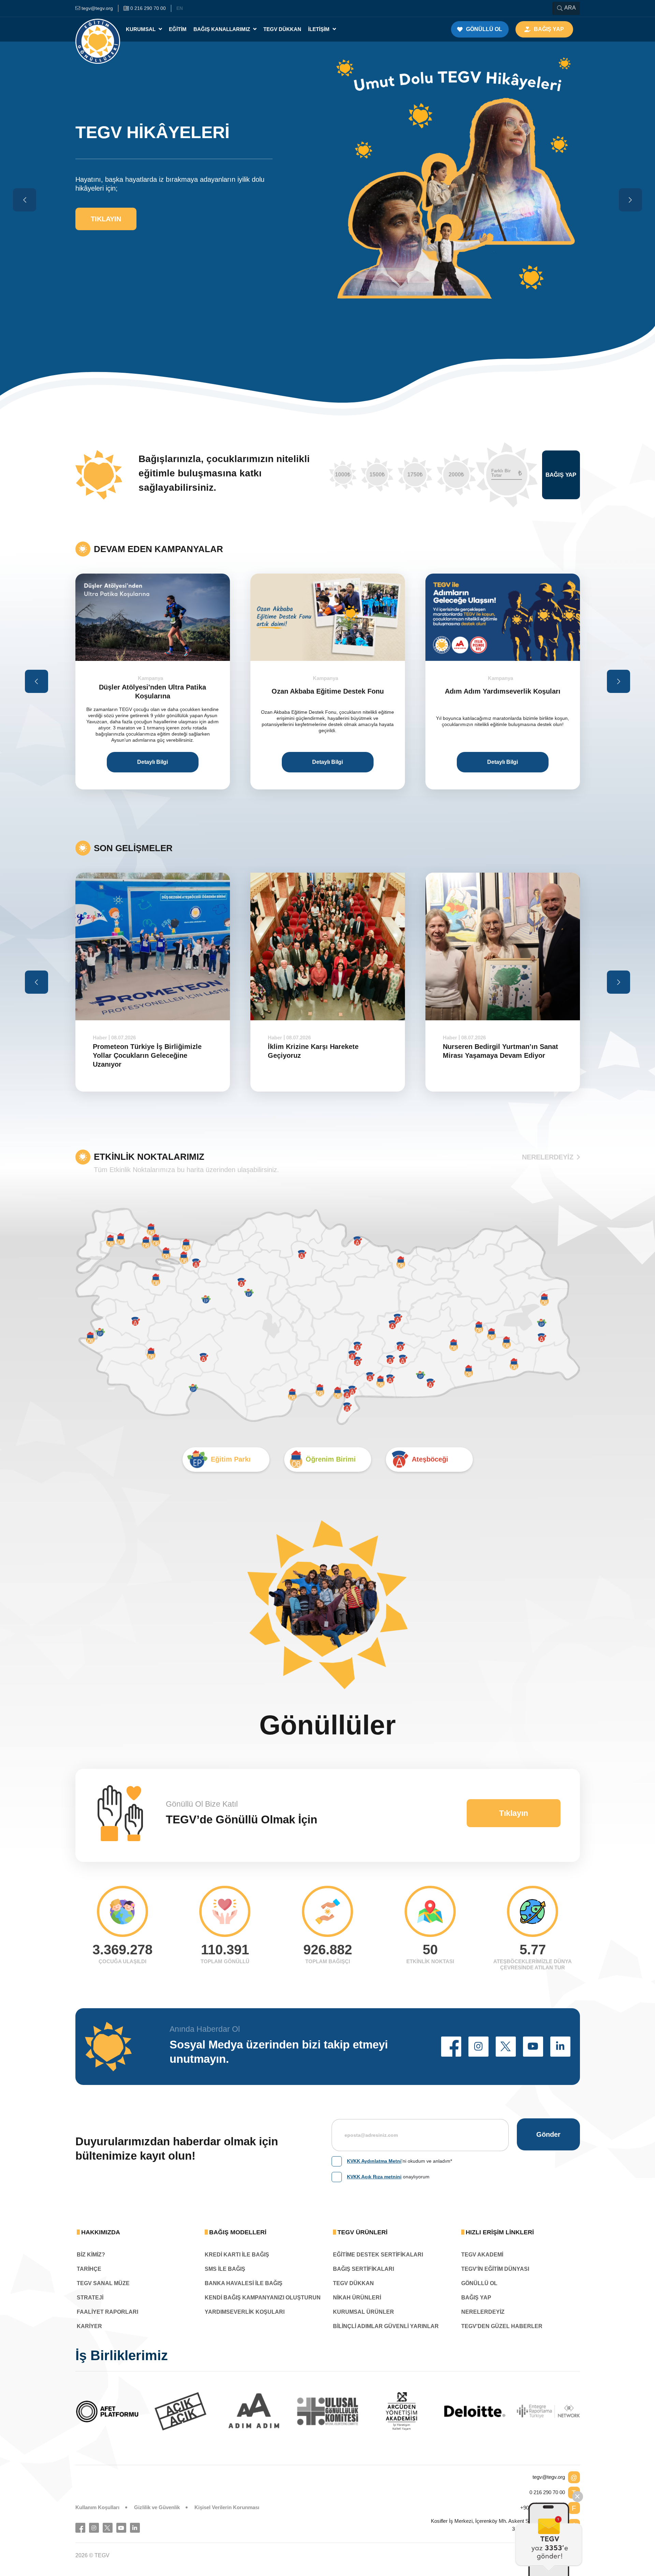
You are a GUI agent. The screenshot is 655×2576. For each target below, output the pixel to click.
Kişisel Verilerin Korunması (227, 2507)
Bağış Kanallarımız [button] (222, 29)
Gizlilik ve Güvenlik (157, 2507)
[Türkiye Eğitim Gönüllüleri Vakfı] (98, 29)
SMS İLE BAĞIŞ (225, 2269)
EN (180, 8)
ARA (570, 8)
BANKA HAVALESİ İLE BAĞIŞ (244, 2283)
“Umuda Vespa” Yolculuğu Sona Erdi (503, 1051)
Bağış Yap (561, 475)
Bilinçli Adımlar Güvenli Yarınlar (386, 2326)
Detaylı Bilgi (152, 762)
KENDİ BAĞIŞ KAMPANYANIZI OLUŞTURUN (263, 2298)
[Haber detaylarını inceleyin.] (153, 946)
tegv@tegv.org (549, 2477)
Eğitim (178, 29)
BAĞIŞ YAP (476, 2298)
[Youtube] (121, 2528)
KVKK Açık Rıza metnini (374, 2177)
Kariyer (89, 2326)
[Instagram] (94, 2528)
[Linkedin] (135, 2528)
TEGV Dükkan (282, 29)
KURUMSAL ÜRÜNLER (363, 2312)
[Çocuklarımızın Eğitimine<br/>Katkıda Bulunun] (549, 2539)
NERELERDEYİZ (548, 1157)
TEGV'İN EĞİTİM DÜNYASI (495, 2269)
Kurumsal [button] (141, 29)
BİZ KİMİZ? (91, 2255)
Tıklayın (106, 149)
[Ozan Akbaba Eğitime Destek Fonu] (153, 617)
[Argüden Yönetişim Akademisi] (255, 2411)
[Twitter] (108, 2528)
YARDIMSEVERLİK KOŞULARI (245, 2312)
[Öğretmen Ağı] (476, 2411)
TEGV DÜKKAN (353, 2283)
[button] (451, 2047)
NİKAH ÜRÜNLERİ (357, 2298)
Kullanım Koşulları (97, 2507)
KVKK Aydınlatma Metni (374, 2161)
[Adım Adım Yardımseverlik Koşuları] (328, 617)
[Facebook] (80, 2528)
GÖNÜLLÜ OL (479, 2283)
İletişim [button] (319, 29)
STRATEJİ (90, 2298)
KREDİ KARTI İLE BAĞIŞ (237, 2255)
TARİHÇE (89, 2269)
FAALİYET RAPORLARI (107, 2312)
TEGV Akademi (482, 2255)
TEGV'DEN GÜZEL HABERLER (502, 2326)
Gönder (548, 2134)
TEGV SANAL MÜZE (103, 2283)
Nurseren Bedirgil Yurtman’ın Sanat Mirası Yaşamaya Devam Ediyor (325, 1051)
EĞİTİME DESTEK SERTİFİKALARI (378, 2255)
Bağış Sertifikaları (363, 2269)
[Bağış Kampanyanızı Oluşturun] (503, 617)
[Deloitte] (329, 2411)
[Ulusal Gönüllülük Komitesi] (181, 2411)
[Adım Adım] (108, 2411)
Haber (100, 1038)
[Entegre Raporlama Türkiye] (402, 2411)
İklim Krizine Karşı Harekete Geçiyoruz (138, 1051)
